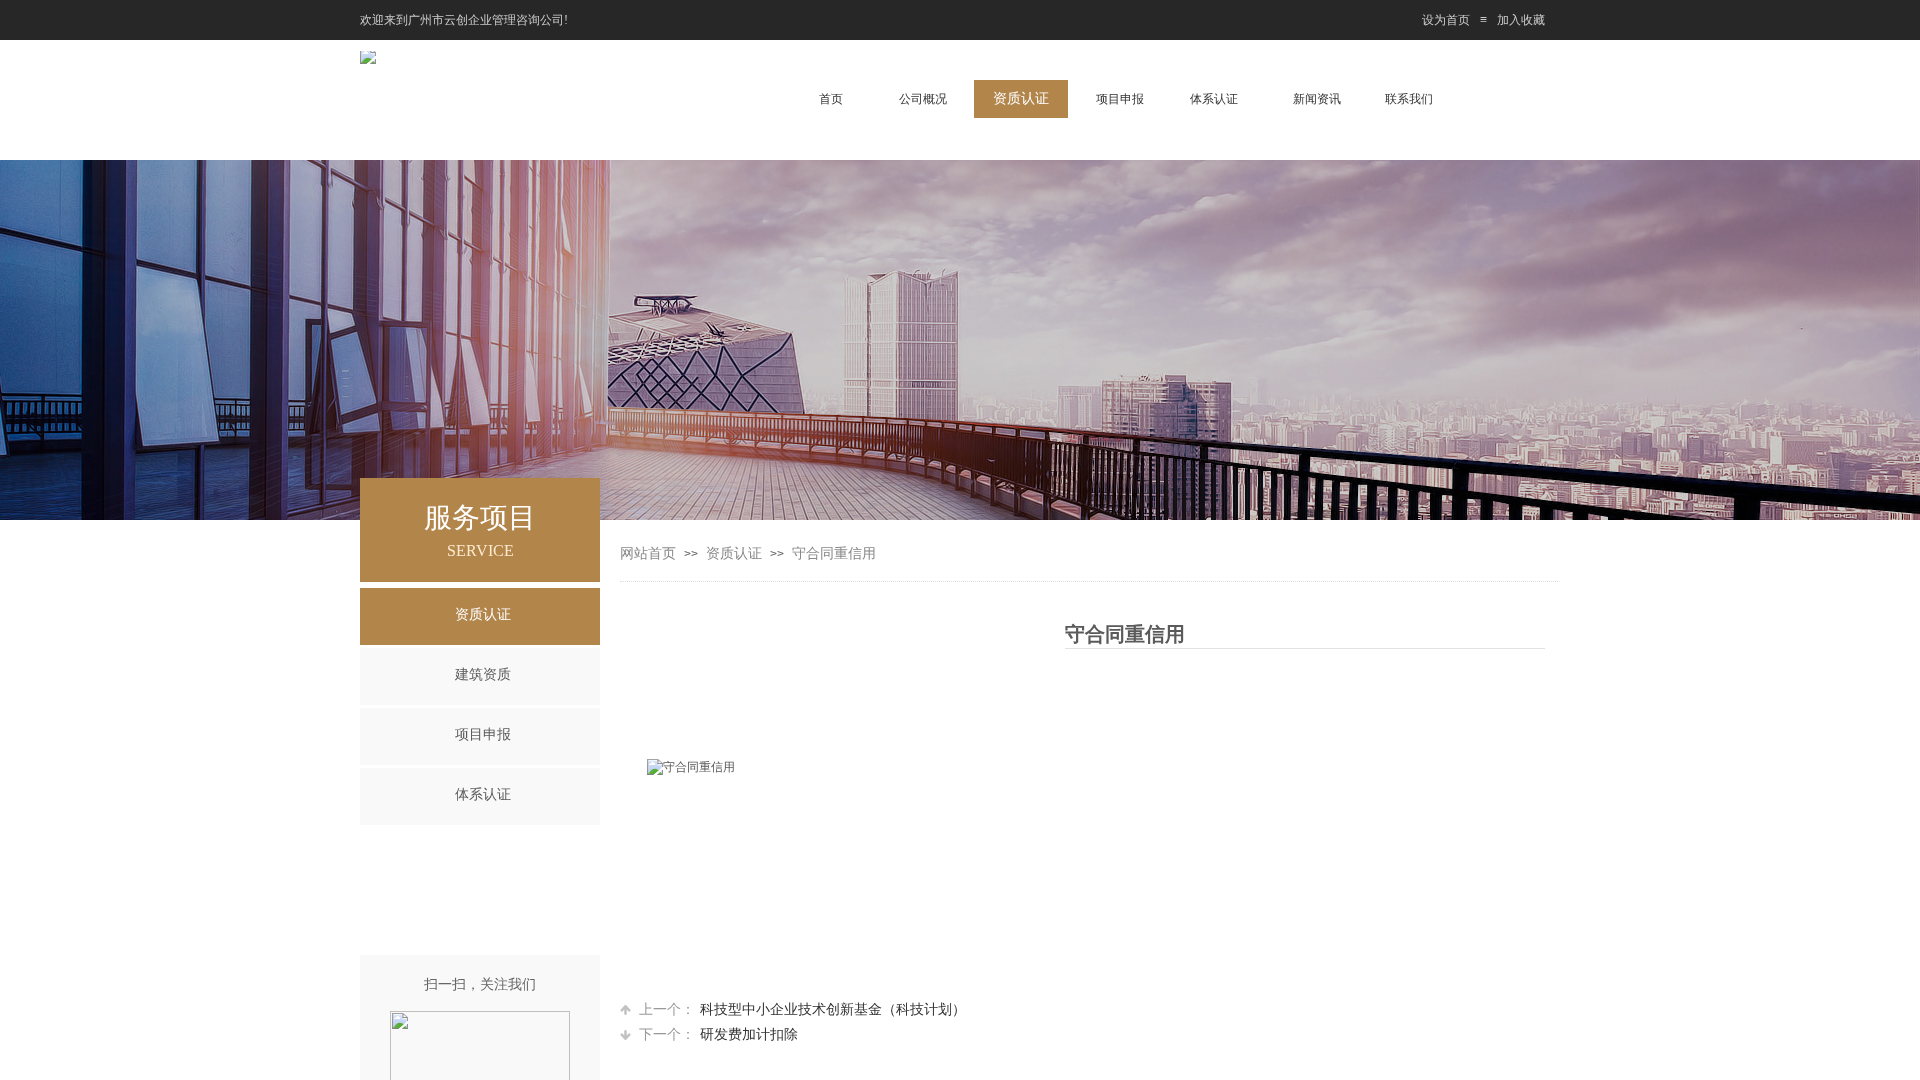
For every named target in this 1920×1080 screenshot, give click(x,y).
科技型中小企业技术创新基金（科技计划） (802, 1009)
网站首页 (648, 553)
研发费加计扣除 (718, 1034)
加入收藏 (1521, 20)
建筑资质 (483, 674)
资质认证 (734, 553)
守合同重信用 (834, 553)
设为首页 (1446, 20)
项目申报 (483, 734)
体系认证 (483, 794)
